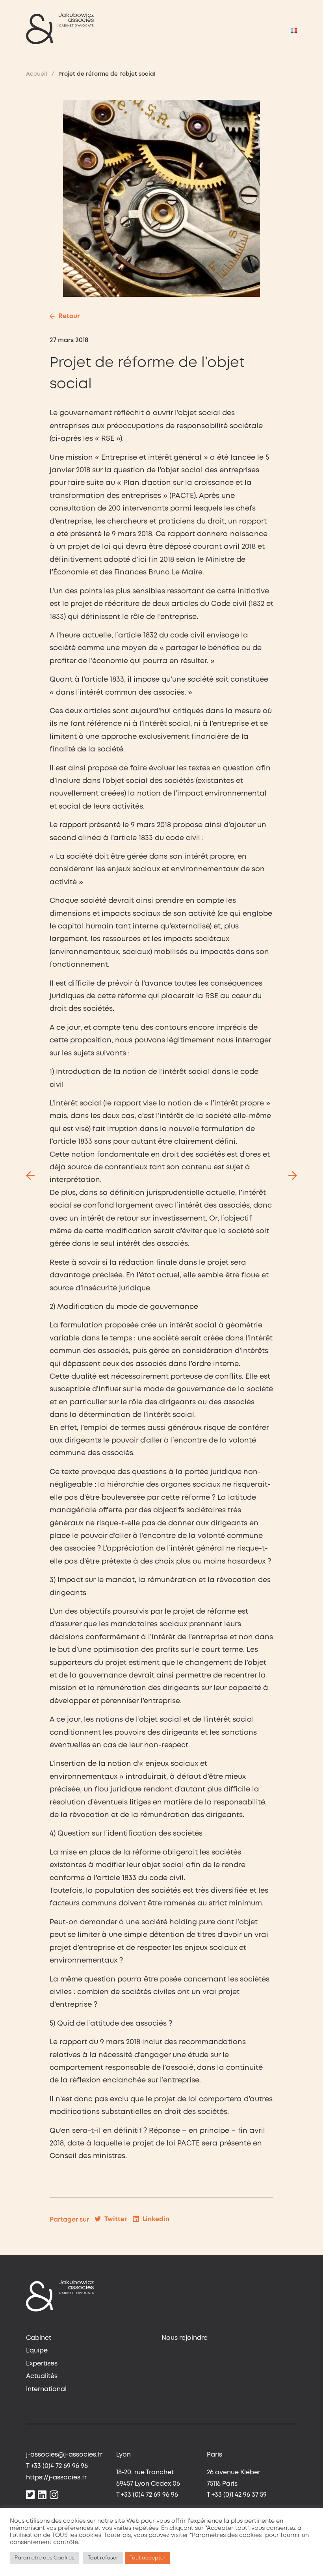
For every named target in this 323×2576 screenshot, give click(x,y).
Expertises (42, 2364)
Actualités (42, 2376)
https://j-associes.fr (56, 2478)
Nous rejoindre (185, 2338)
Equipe (37, 2351)
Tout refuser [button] (103, 2558)
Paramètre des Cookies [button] (45, 2558)
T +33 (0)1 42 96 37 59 (237, 2495)
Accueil (37, 74)
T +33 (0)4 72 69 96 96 (57, 2466)
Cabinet (39, 2338)
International (46, 2389)
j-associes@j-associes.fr (64, 2455)
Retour (69, 316)
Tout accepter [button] (148, 2558)
